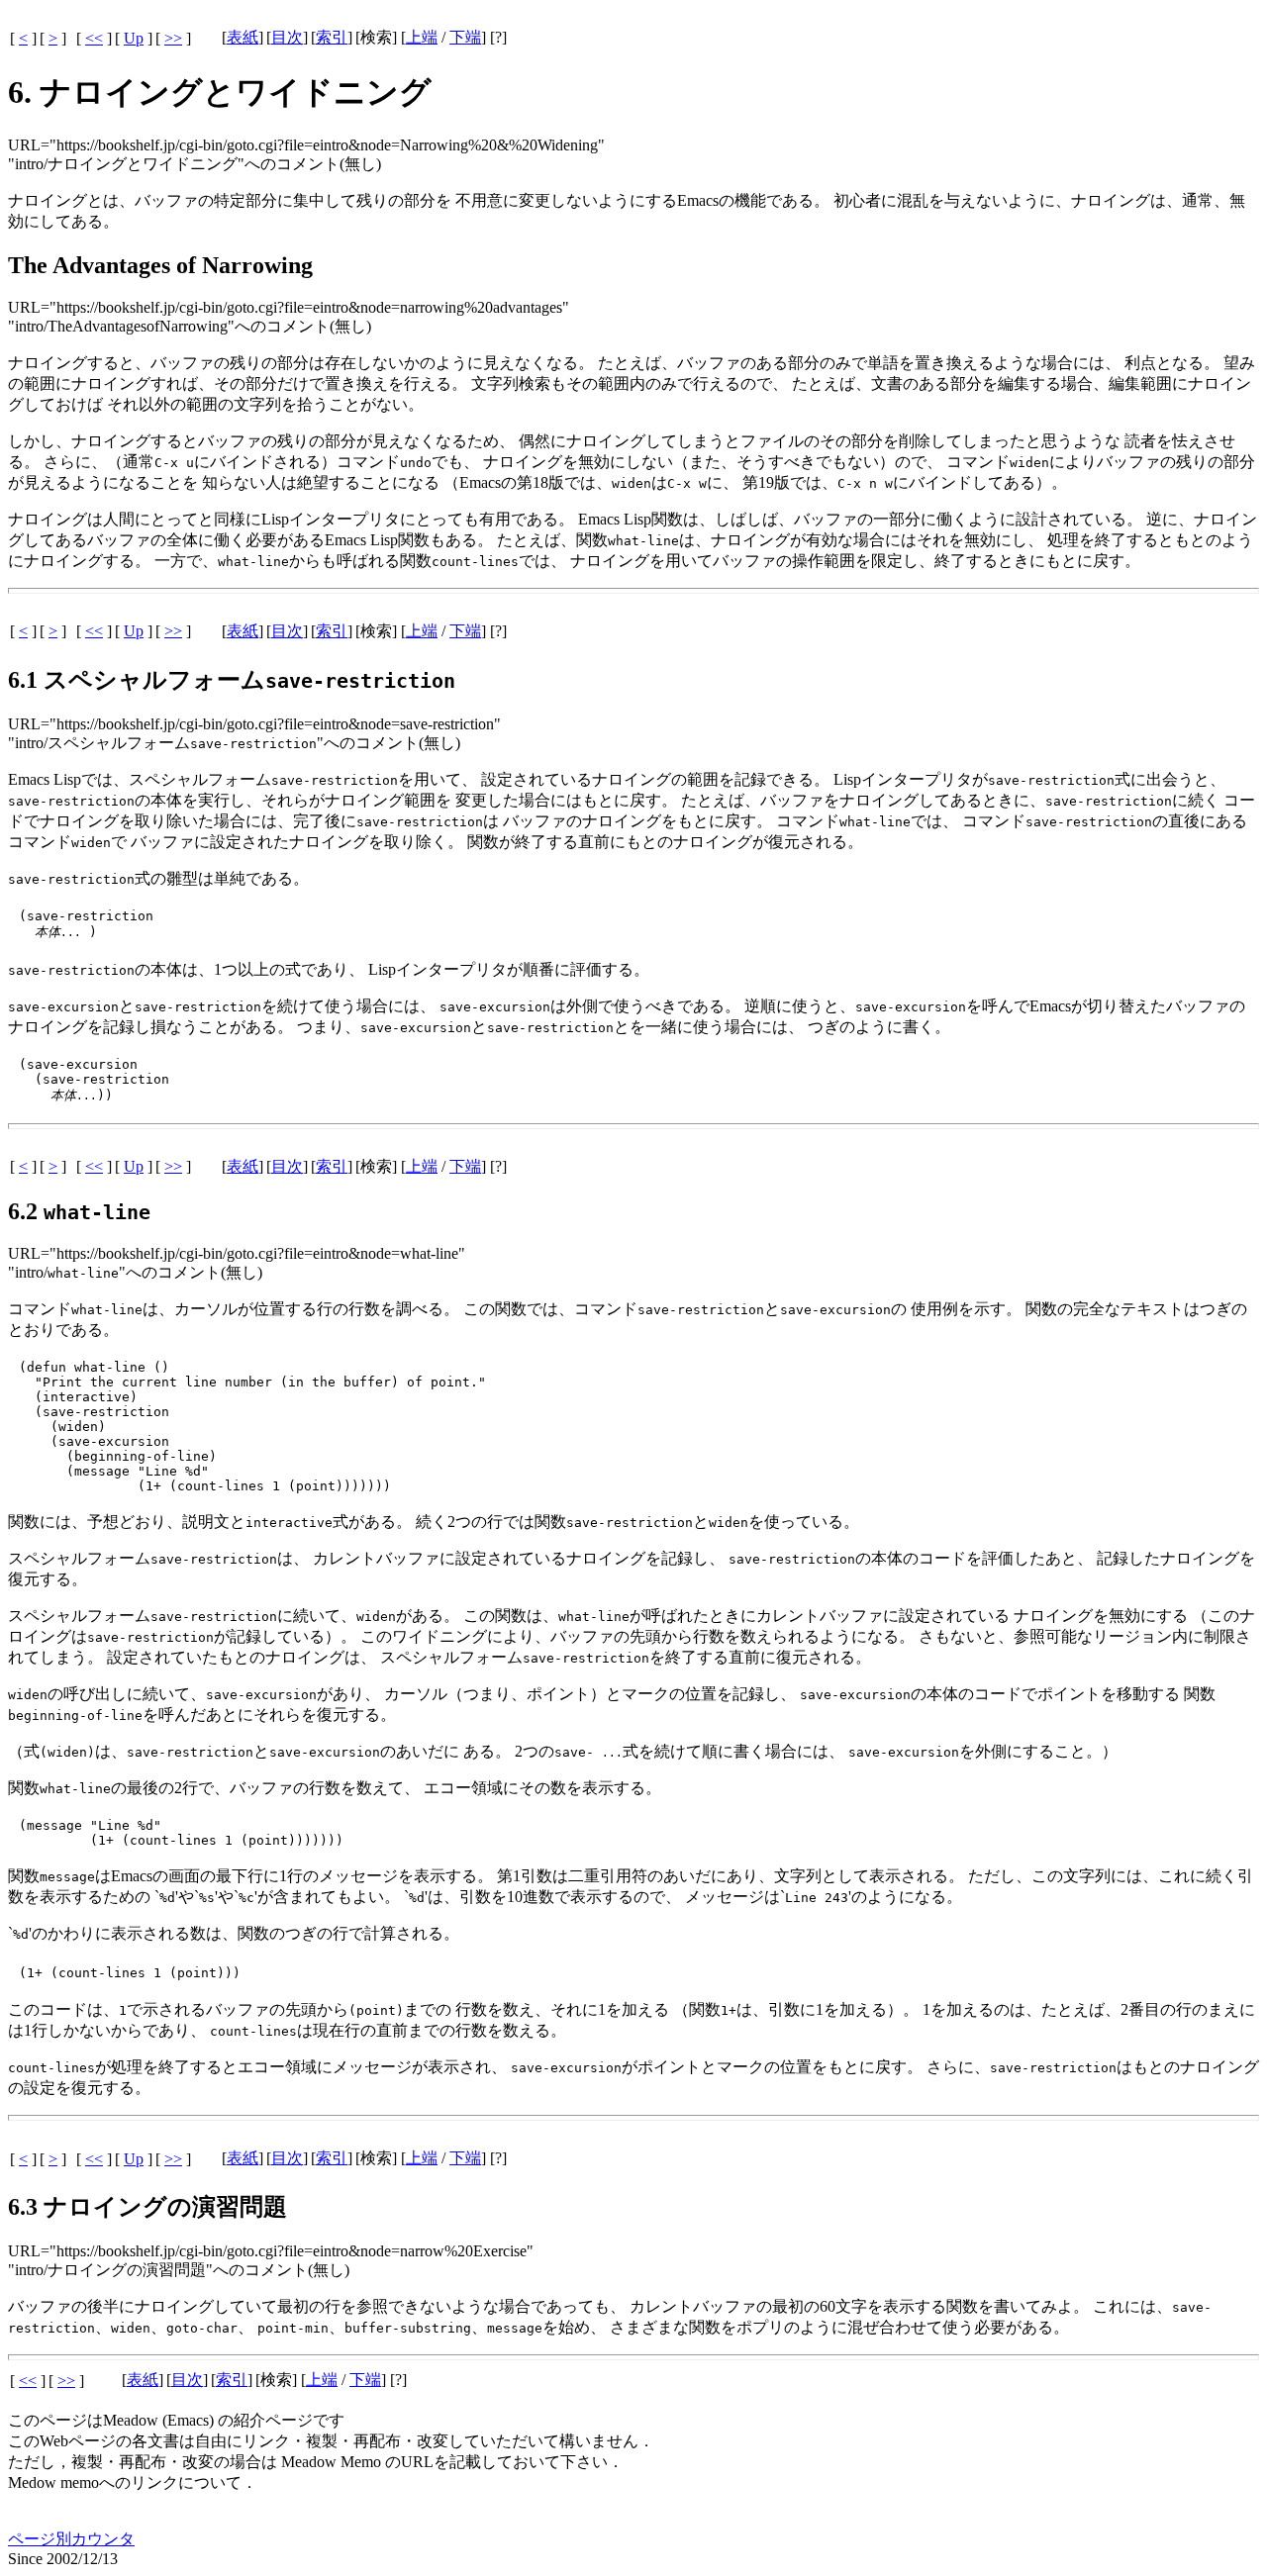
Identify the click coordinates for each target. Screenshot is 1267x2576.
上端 (422, 37)
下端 (465, 37)
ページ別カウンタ (71, 2539)
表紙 (243, 37)
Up (134, 38)
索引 (332, 37)
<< (94, 38)
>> (173, 38)
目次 (287, 37)
